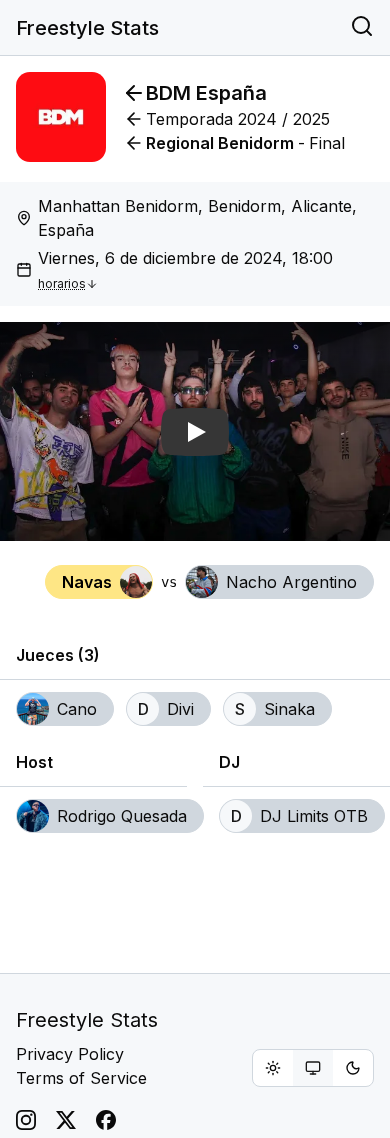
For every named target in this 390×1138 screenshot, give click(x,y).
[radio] (273, 1068)
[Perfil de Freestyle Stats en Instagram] (26, 1120)
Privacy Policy (70, 1054)
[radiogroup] (313, 1068)
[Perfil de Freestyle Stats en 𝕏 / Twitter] (66, 1120)
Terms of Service (81, 1078)
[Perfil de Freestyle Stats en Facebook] (106, 1120)
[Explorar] (362, 28)
